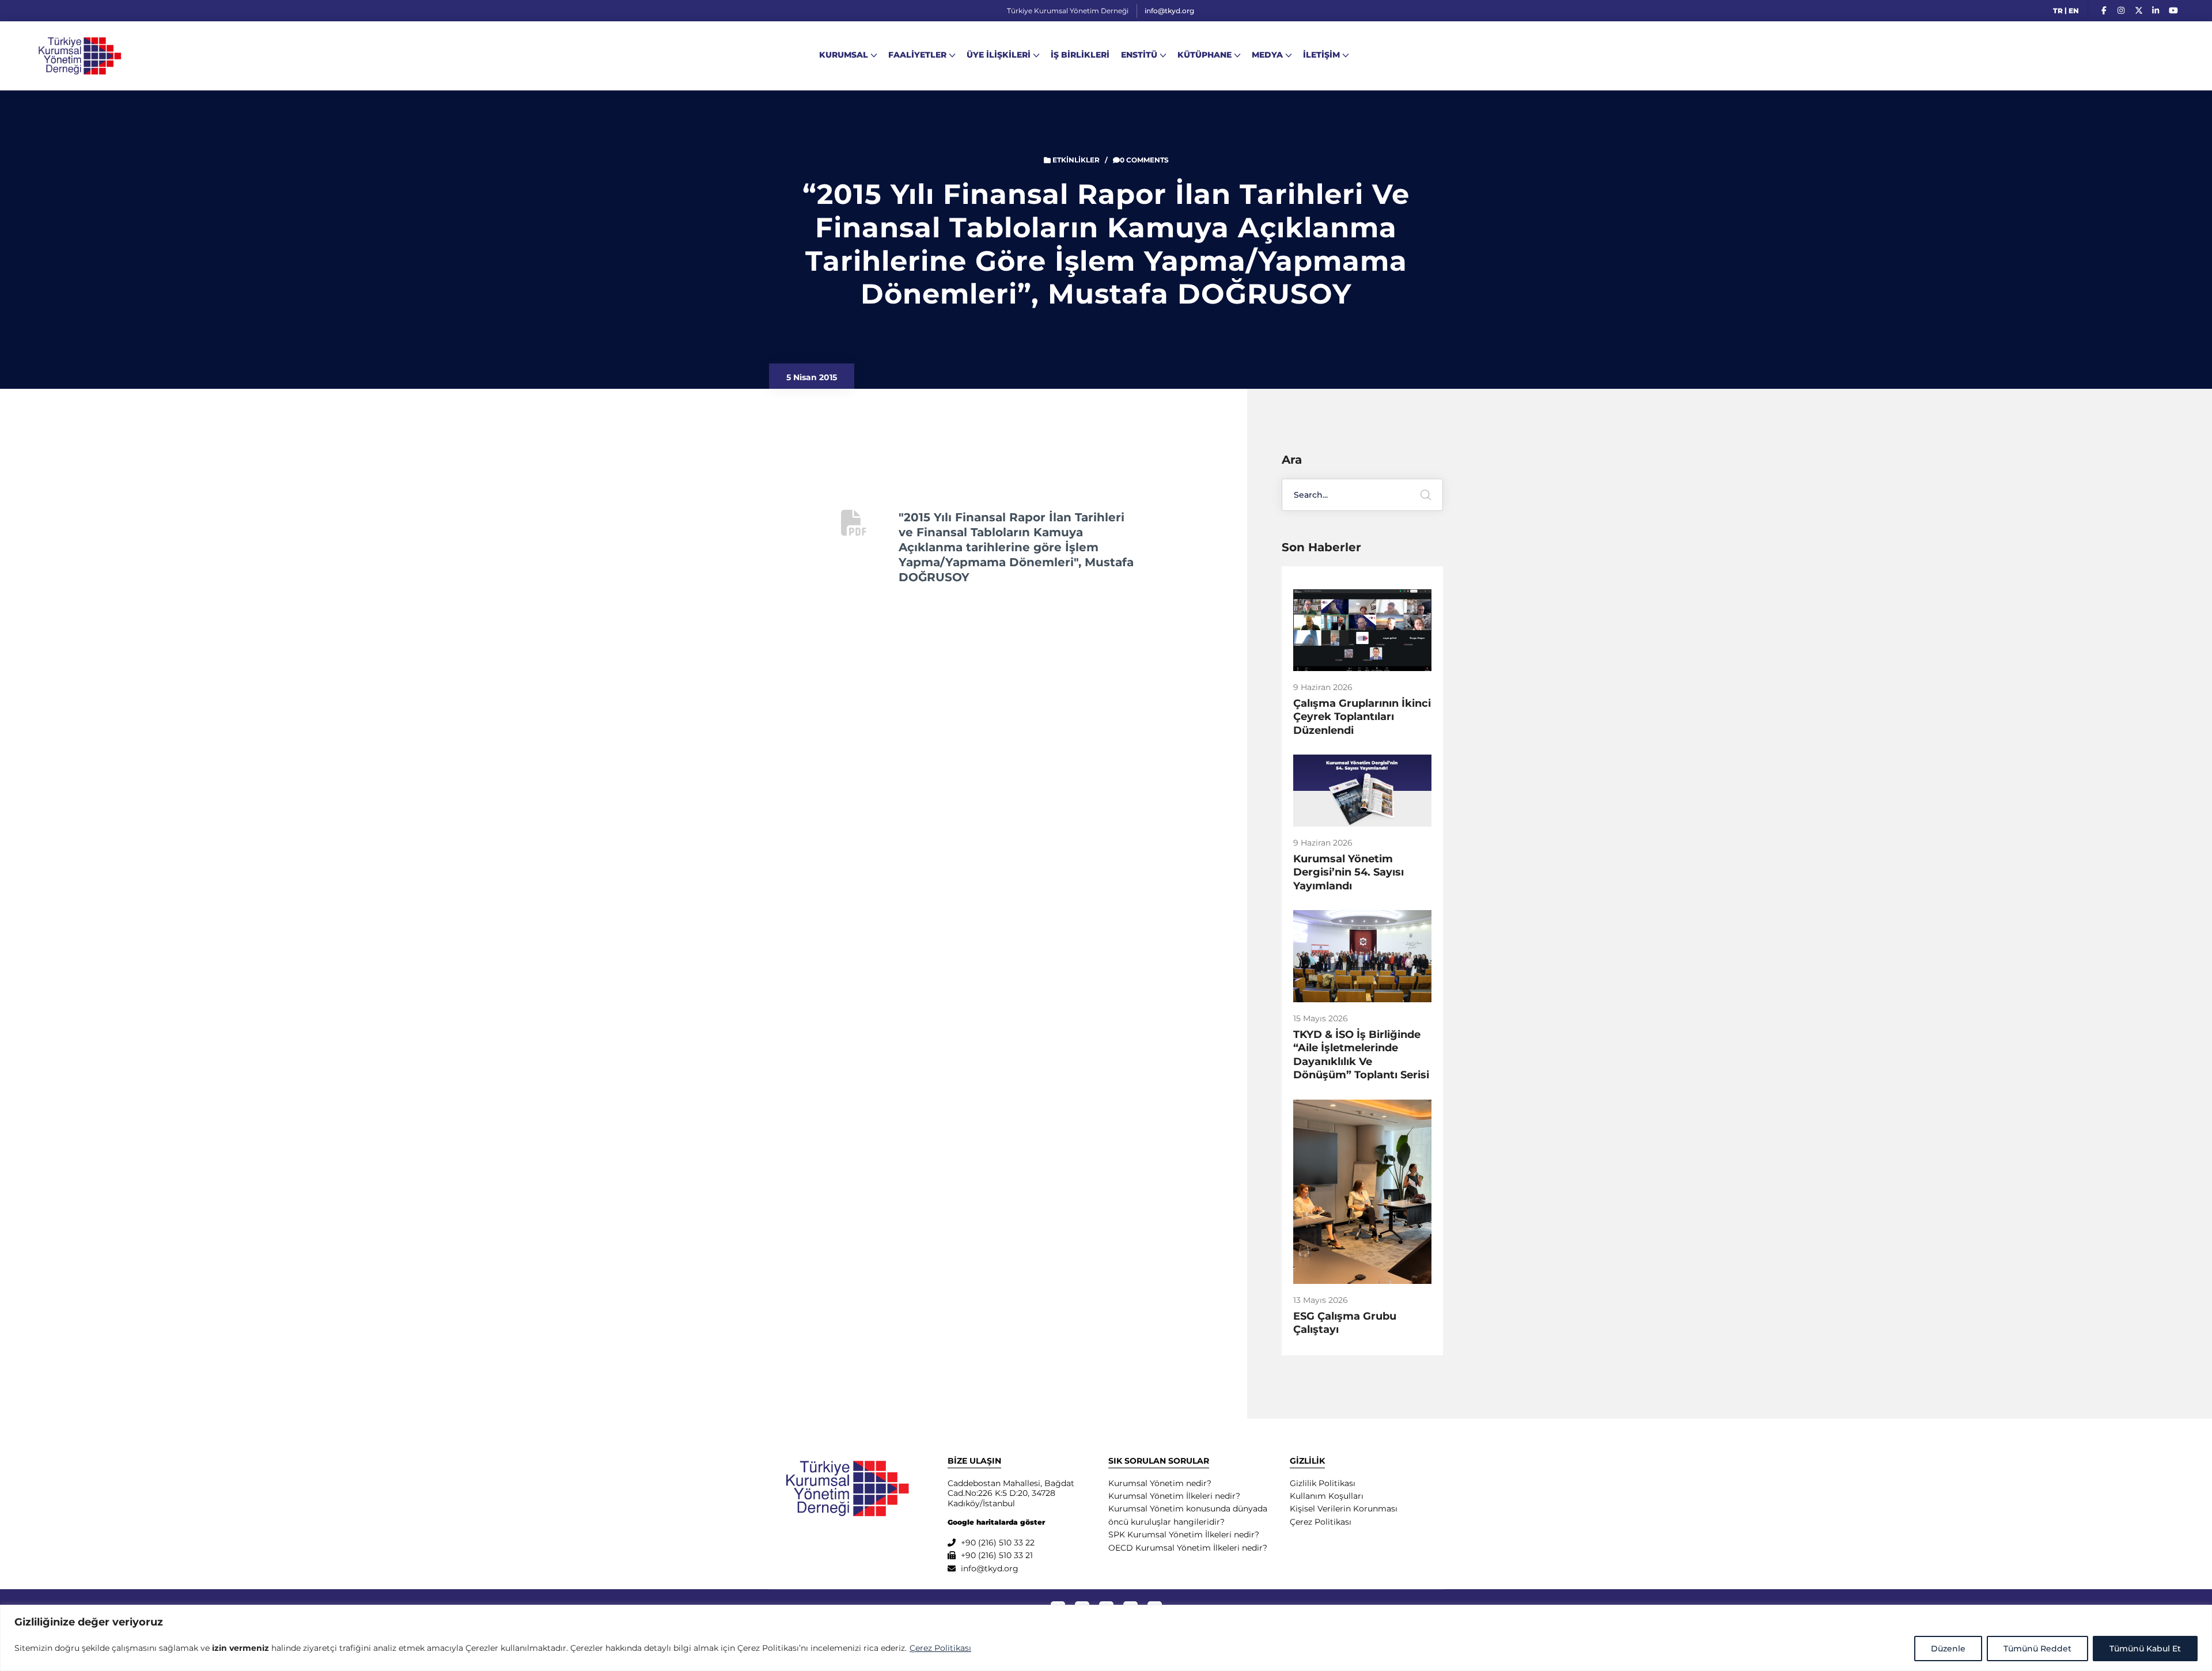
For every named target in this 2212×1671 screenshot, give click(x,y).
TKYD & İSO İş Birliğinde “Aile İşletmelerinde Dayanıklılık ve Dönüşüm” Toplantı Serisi (1361, 1055)
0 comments (1144, 160)
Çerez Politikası (940, 1648)
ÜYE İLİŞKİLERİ (999, 55)
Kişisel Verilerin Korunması (1344, 1509)
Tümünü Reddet (2037, 1649)
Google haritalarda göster (996, 1522)
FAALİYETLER (917, 55)
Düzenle (1948, 1649)
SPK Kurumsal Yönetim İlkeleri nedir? (1184, 1534)
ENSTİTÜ (1139, 55)
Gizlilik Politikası (1323, 1483)
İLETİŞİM (1321, 55)
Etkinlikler (1076, 160)
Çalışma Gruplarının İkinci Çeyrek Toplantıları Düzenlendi (1362, 717)
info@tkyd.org (1169, 11)
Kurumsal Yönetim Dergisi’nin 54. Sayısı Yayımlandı (1349, 872)
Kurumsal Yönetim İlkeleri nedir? (1174, 1496)
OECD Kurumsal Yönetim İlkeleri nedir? (1188, 1548)
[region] (1106, 1638)
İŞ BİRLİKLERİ (1080, 55)
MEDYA (1267, 55)
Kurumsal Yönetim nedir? (1160, 1483)
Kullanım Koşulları (1327, 1496)
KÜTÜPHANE (1205, 55)
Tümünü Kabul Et (2145, 1649)
